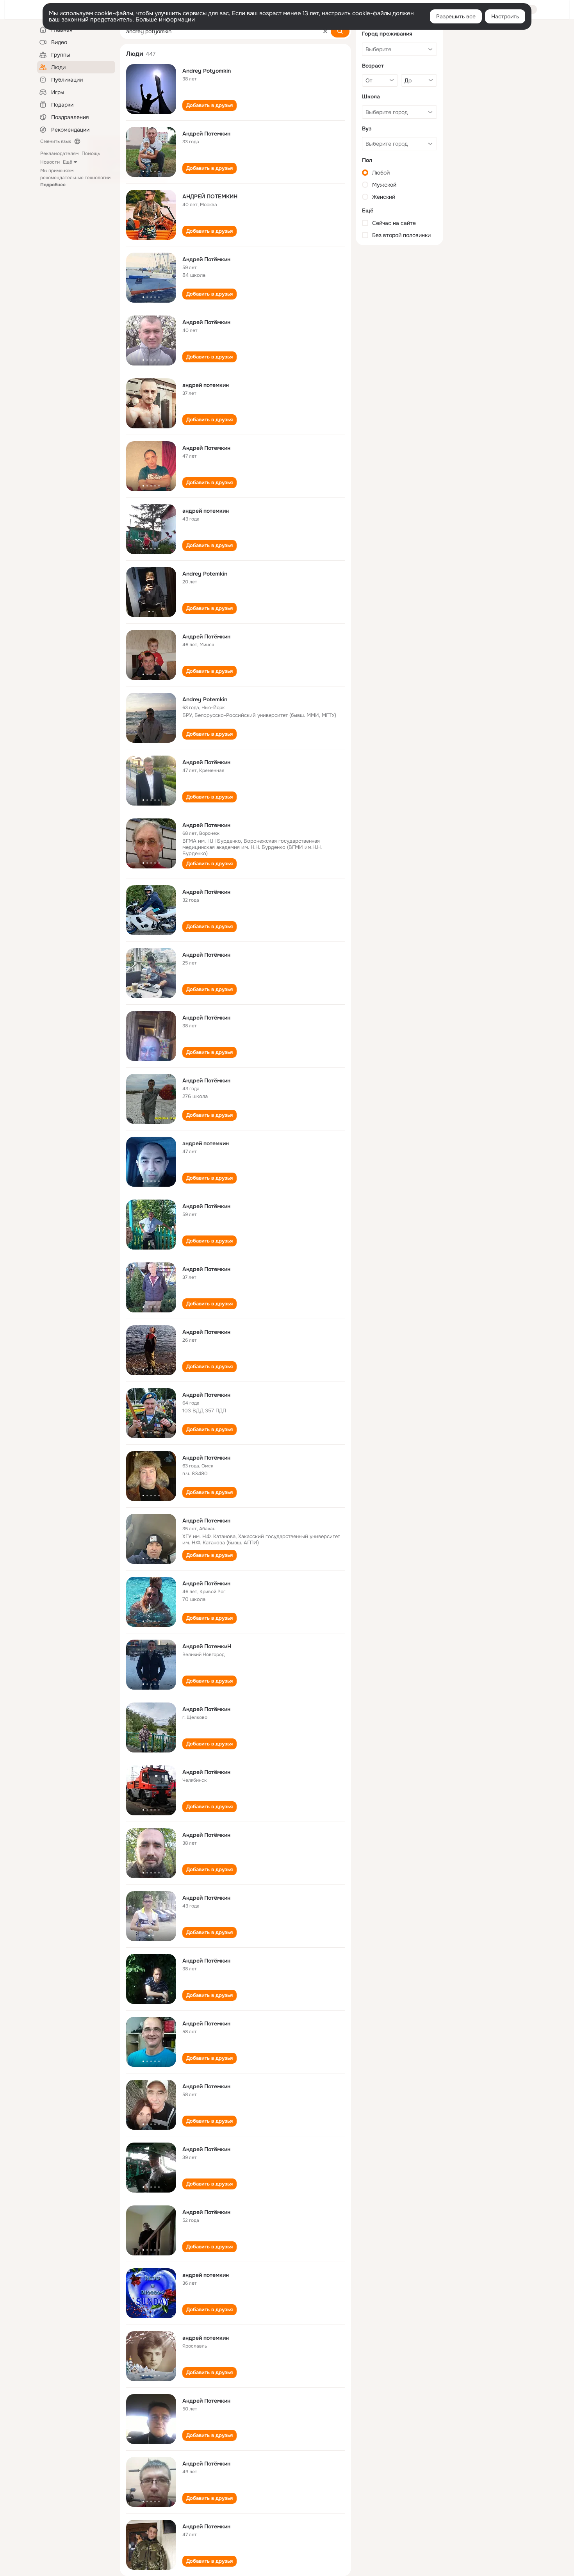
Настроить (505, 16)
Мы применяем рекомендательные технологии (75, 178)
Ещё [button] (68, 162)
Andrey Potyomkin (207, 71)
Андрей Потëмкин (206, 322)
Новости (50, 162)
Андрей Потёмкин (206, 259)
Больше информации (165, 20)
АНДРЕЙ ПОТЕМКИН (210, 196)
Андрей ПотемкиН (207, 1646)
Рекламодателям (59, 153)
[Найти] (340, 31)
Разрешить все (456, 16)
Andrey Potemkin (205, 574)
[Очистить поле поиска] (325, 31)
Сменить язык (56, 141)
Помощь (91, 153)
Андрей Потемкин (206, 134)
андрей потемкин (206, 385)
